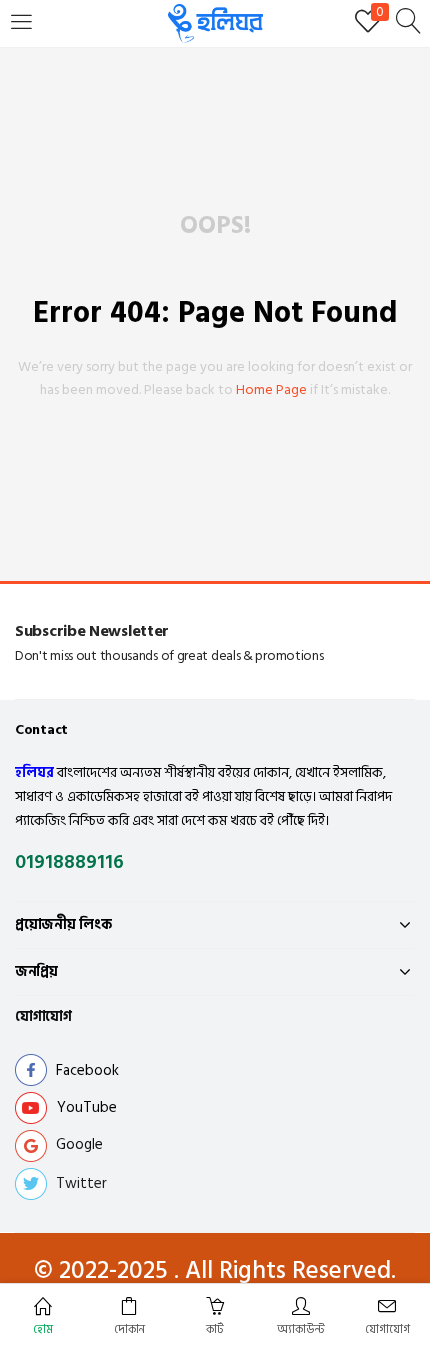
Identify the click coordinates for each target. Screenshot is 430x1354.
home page (271, 389)
